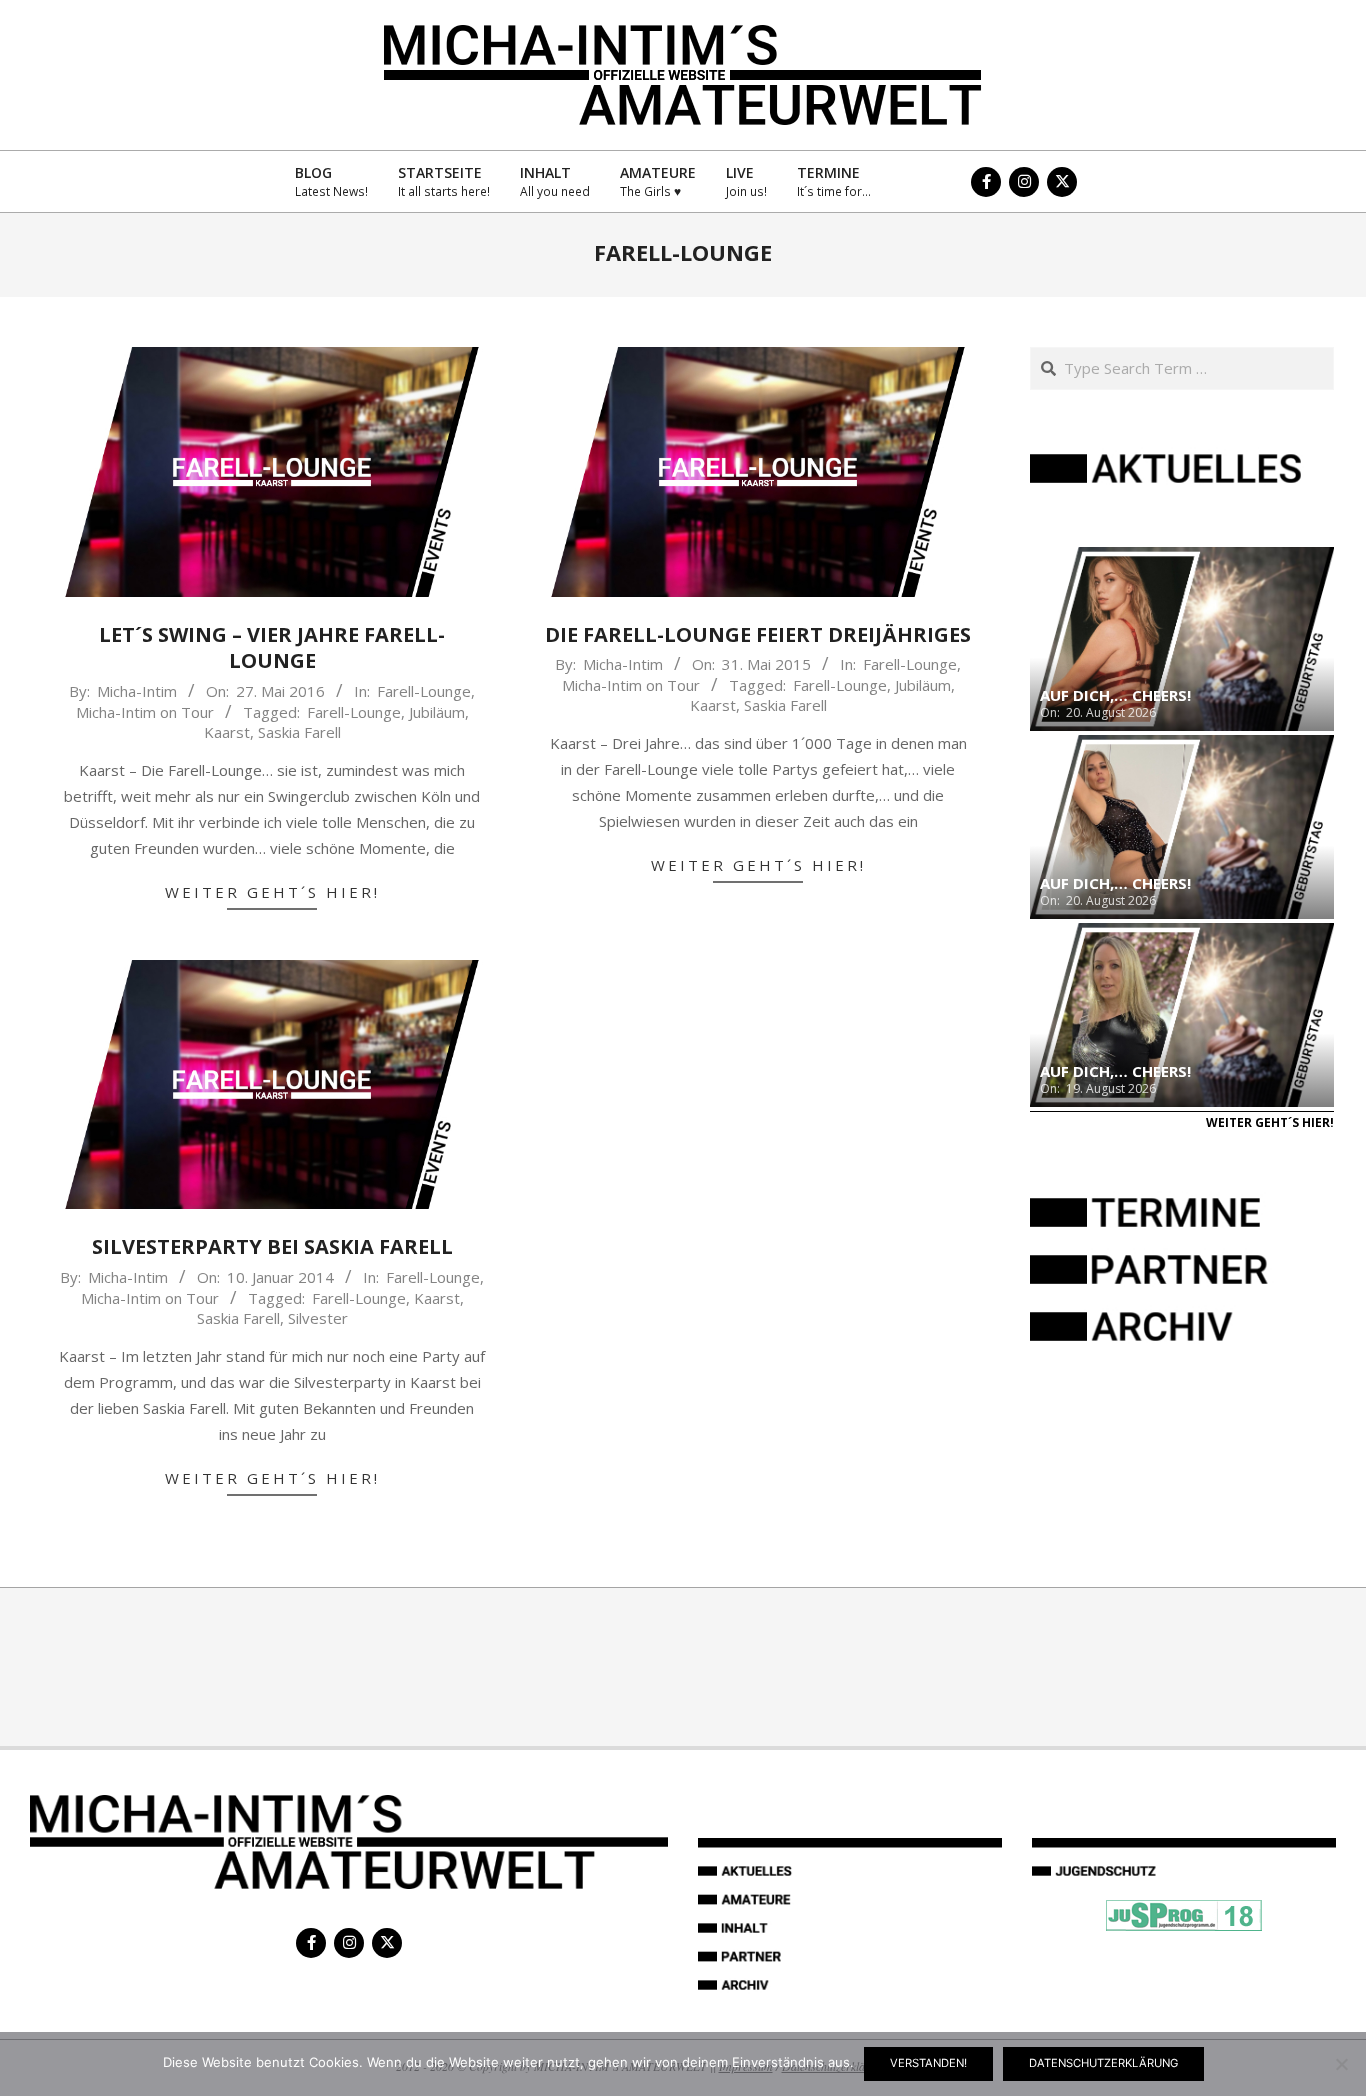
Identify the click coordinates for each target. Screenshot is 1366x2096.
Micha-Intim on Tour (145, 712)
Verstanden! (928, 2063)
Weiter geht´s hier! (272, 892)
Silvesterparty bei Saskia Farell (272, 1246)
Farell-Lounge (424, 691)
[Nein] (1341, 2064)
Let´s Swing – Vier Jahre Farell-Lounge (272, 648)
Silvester (318, 1318)
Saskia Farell (299, 732)
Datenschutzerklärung (1103, 2063)
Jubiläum (437, 712)
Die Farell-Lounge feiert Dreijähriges (758, 634)
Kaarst (227, 732)
